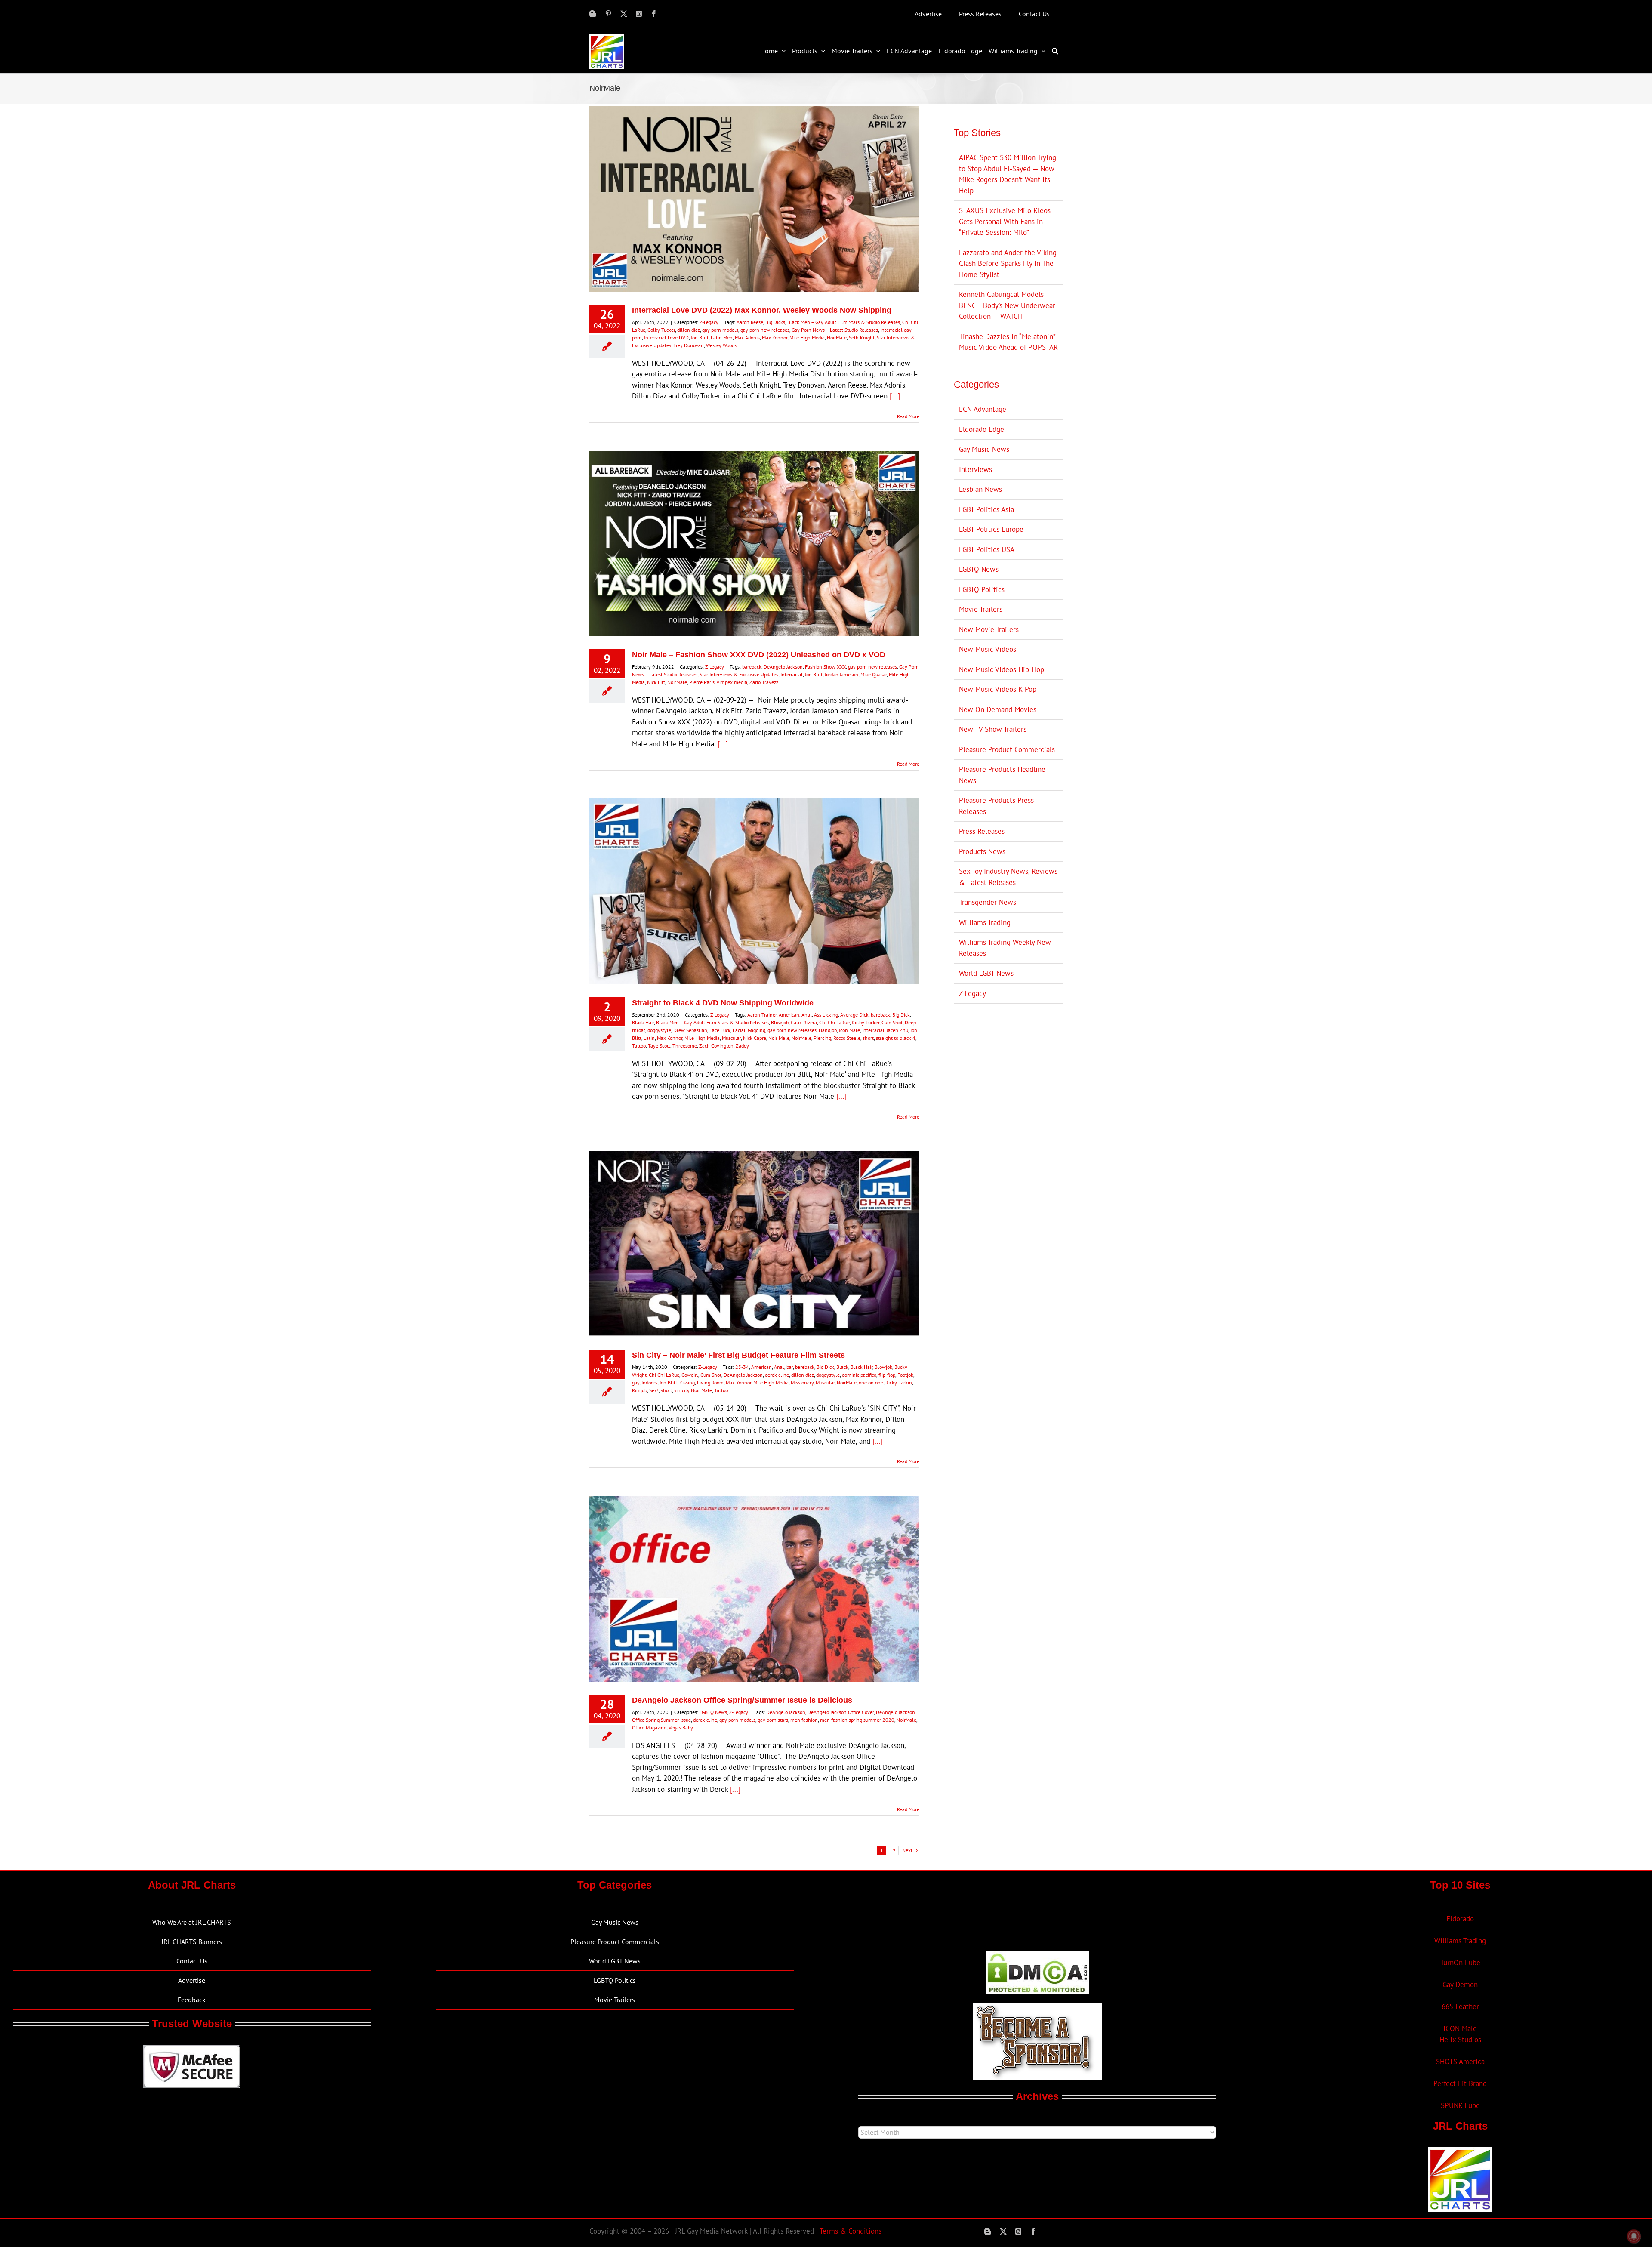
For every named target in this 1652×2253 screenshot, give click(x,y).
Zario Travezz (764, 682)
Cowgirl (690, 1375)
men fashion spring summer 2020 (857, 1720)
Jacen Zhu (897, 1030)
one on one (871, 1382)
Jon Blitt (700, 337)
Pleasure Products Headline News (1002, 775)
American (789, 1015)
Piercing (822, 1038)
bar (790, 1367)
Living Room (710, 1382)
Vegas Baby (681, 1728)
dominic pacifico (859, 1375)
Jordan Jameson (841, 674)
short (868, 1038)
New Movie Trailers (989, 629)
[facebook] (654, 14)
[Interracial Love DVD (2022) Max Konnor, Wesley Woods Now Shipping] (754, 199)
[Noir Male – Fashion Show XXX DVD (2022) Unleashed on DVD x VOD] (754, 544)
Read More (908, 416)
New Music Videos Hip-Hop (1002, 669)
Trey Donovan (689, 345)
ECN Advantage (983, 409)
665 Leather (1460, 2006)
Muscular (731, 1038)
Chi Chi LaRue (834, 1022)
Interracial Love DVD (666, 337)
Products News (982, 851)
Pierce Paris (702, 682)
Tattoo (639, 1046)
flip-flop (887, 1375)
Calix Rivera (804, 1022)
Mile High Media (807, 337)
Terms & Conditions (851, 2231)
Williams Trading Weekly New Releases (1005, 948)
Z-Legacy (709, 322)
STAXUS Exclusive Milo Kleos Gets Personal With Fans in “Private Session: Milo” (1005, 221)
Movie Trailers (981, 609)
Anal (807, 1015)
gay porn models (720, 330)
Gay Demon (1460, 1985)
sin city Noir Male (693, 1390)
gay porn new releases (765, 330)
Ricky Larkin (899, 1382)
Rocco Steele (847, 1038)
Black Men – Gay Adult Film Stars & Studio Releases (844, 322)
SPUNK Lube (1460, 2105)
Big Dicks (775, 322)
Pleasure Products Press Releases (996, 806)
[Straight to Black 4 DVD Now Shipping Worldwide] (754, 891)
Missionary (802, 1382)
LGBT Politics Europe (991, 529)
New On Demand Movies (998, 709)
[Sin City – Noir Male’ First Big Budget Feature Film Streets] (754, 1244)
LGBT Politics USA (987, 549)
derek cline (777, 1375)
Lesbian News (980, 489)
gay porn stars (773, 1720)
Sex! (654, 1390)
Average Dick (854, 1015)
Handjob (828, 1030)
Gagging (757, 1030)
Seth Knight (862, 337)
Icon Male (849, 1030)
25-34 (742, 1367)
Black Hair (643, 1022)
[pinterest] (608, 14)
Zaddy (742, 1046)
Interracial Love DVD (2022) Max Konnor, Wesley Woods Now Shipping (762, 310)
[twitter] (624, 14)
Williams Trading (985, 922)
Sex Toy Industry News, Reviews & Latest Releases (1008, 877)
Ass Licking (826, 1015)
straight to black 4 (896, 1038)
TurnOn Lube (1460, 1963)
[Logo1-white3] (607, 38)
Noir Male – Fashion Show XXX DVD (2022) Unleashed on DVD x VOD (759, 655)
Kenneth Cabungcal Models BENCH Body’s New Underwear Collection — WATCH (1007, 305)
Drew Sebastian (690, 1030)
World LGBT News (986, 973)
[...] (895, 396)
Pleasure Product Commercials (1007, 749)
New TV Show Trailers (993, 729)
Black (842, 1367)
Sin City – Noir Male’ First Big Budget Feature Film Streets (738, 1355)
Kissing (687, 1382)
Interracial (792, 674)
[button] (1056, 51)
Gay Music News (984, 449)
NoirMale (837, 337)
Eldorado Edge (982, 429)
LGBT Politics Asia (986, 509)
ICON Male (1460, 2028)
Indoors (649, 1382)
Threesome (685, 1046)
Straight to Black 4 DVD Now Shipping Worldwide (723, 1003)
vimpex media (732, 682)
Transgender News (988, 902)
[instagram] (639, 14)
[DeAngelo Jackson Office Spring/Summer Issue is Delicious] (754, 1589)
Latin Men (722, 337)
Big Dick (901, 1015)
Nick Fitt (656, 682)
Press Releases (982, 831)
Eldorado (1460, 1919)
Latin (649, 1038)
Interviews (975, 469)
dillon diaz (689, 330)
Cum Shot (892, 1022)
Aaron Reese (750, 322)
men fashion (804, 1720)
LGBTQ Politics (982, 589)
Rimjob (640, 1390)
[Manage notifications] (1634, 2236)
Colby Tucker (661, 330)
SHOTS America (1460, 2062)
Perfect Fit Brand (1460, 2083)
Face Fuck (720, 1030)
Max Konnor (775, 337)
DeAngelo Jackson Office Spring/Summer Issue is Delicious (742, 1700)
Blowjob (780, 1022)
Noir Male (779, 1038)
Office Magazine (649, 1728)
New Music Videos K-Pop (998, 689)
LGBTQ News (713, 1712)
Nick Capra (755, 1038)
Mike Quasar (874, 674)
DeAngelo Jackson (783, 667)
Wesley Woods (721, 345)
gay (636, 1382)
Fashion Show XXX (825, 667)
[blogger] (593, 14)
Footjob (905, 1375)
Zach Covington (716, 1046)
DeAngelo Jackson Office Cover (841, 1712)
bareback (752, 667)
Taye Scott (659, 1046)
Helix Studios (1460, 2040)
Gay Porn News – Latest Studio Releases (835, 330)
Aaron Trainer (762, 1015)
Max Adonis (747, 337)
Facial (739, 1030)
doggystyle (659, 1030)
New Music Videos (988, 649)
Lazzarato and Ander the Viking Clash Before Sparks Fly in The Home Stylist (1008, 264)
